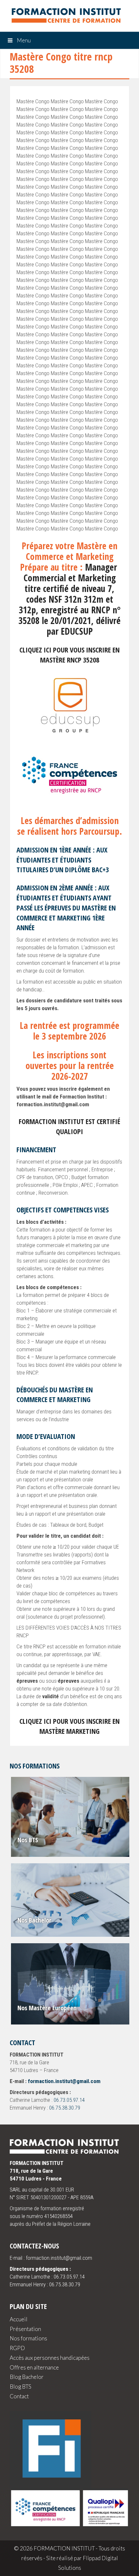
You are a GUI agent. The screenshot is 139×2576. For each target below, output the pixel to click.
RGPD (17, 2348)
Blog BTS (21, 2386)
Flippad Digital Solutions (88, 2563)
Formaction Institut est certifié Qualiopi (69, 1126)
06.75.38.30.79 (65, 2108)
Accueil (19, 2319)
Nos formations (28, 2338)
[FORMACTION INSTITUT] (63, 17)
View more (71, 1817)
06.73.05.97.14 (69, 2100)
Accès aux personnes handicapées (50, 2358)
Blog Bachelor (27, 2377)
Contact (19, 2396)
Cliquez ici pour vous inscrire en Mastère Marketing (69, 1726)
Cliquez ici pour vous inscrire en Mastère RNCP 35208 (69, 655)
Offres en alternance (34, 2367)
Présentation (25, 2329)
